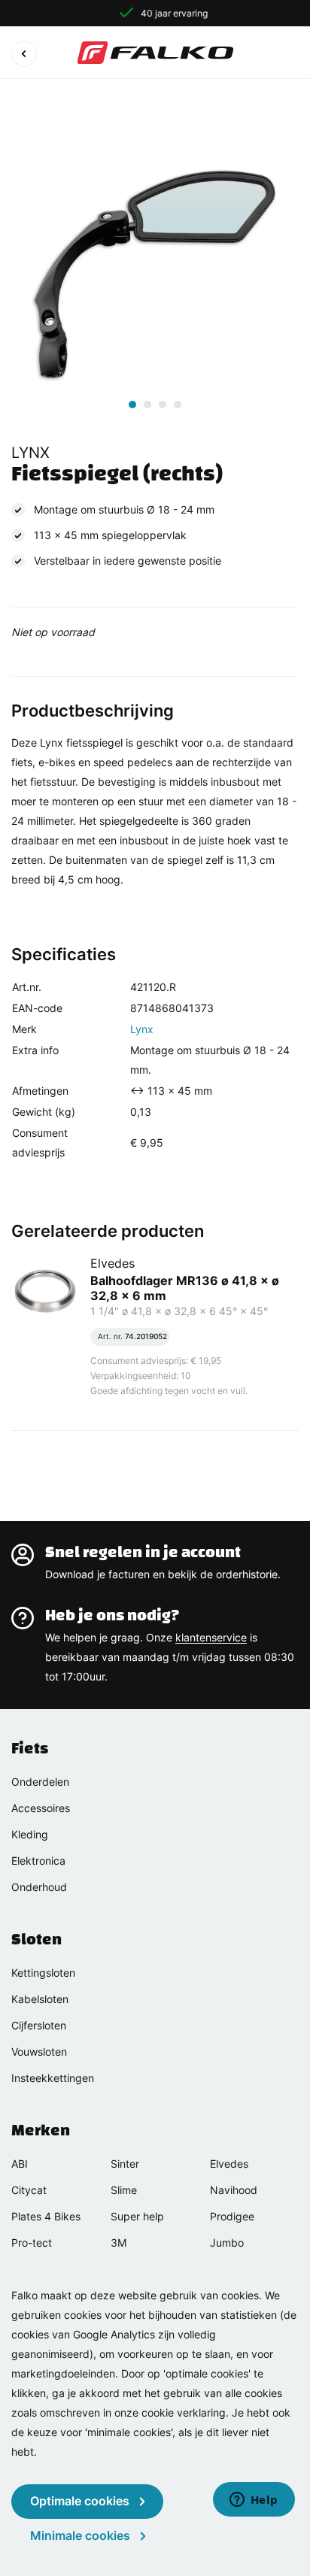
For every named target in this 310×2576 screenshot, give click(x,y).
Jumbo (227, 2243)
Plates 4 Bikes (46, 2216)
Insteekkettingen (53, 2078)
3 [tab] (163, 405)
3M (119, 2243)
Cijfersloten (39, 2025)
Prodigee (232, 2216)
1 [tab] (132, 405)
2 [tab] (147, 405)
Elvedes (229, 2164)
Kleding (30, 1834)
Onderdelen (40, 1782)
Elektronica (38, 1861)
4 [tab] (178, 405)
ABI (20, 2164)
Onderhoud (39, 1887)
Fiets (30, 1748)
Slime (124, 2190)
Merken (41, 2130)
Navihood (234, 2190)
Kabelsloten (40, 1999)
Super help (137, 2216)
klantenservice (211, 1637)
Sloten (36, 1939)
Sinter (125, 2164)
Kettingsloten (43, 1973)
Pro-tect (32, 2243)
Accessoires (41, 1808)
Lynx (142, 1029)
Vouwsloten (39, 2052)
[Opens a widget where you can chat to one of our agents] (254, 2501)
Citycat (29, 2190)
